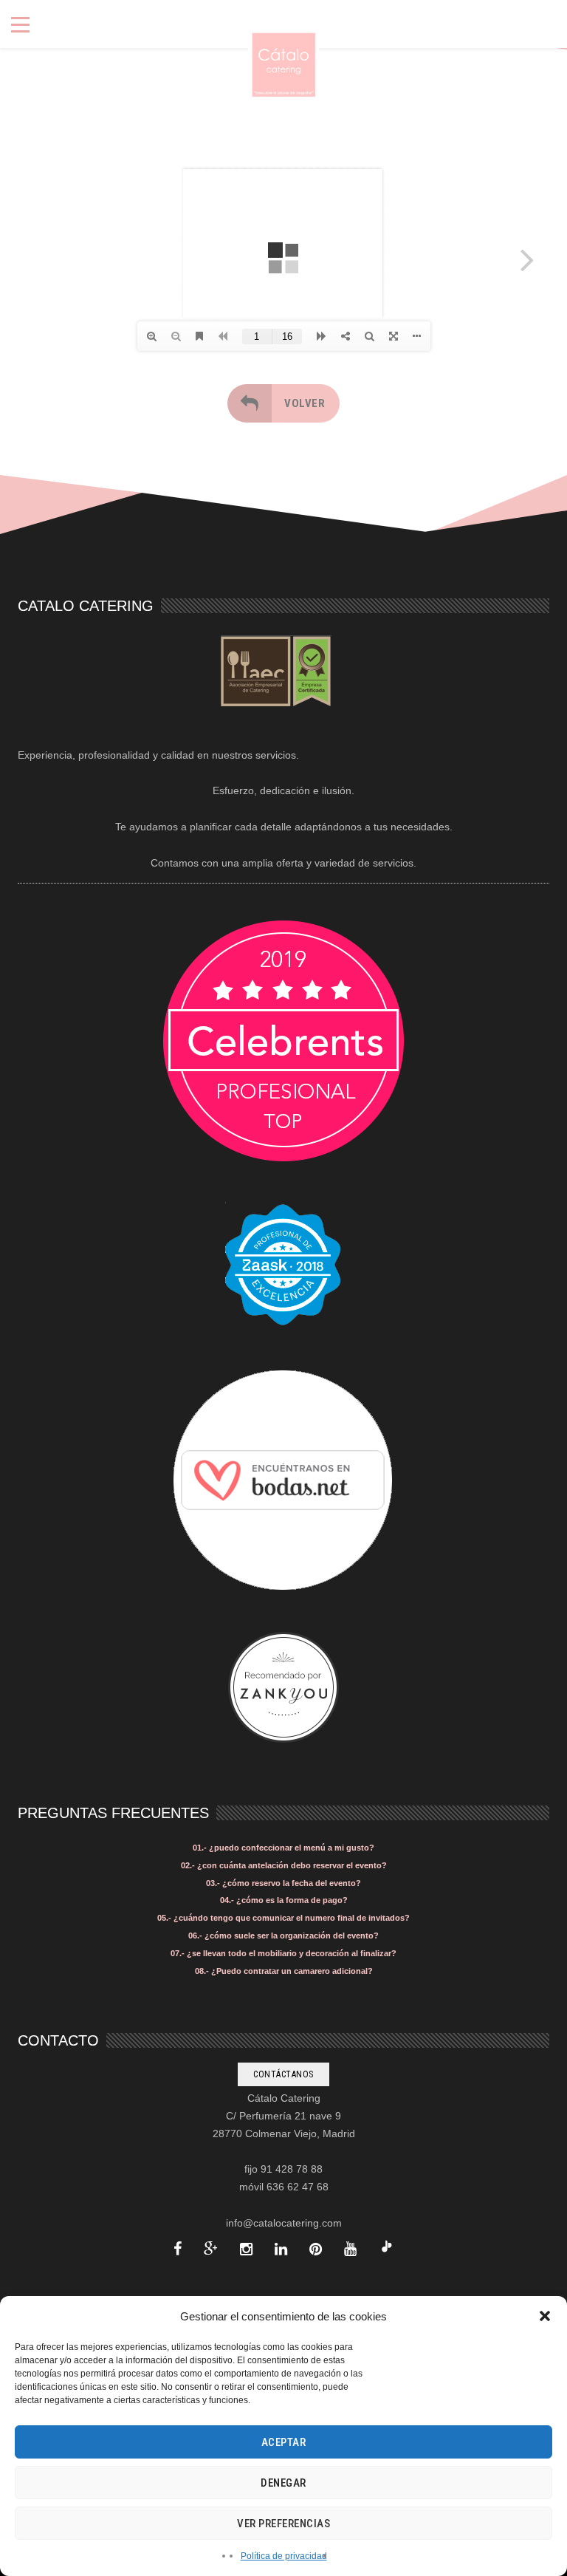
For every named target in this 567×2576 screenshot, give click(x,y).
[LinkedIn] (281, 2249)
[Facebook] (178, 2249)
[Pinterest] (316, 2249)
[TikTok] (386, 2249)
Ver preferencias (283, 2524)
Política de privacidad (284, 2556)
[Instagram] (246, 2249)
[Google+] (211, 2249)
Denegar (283, 2483)
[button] (545, 2316)
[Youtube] (350, 2249)
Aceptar (284, 2442)
